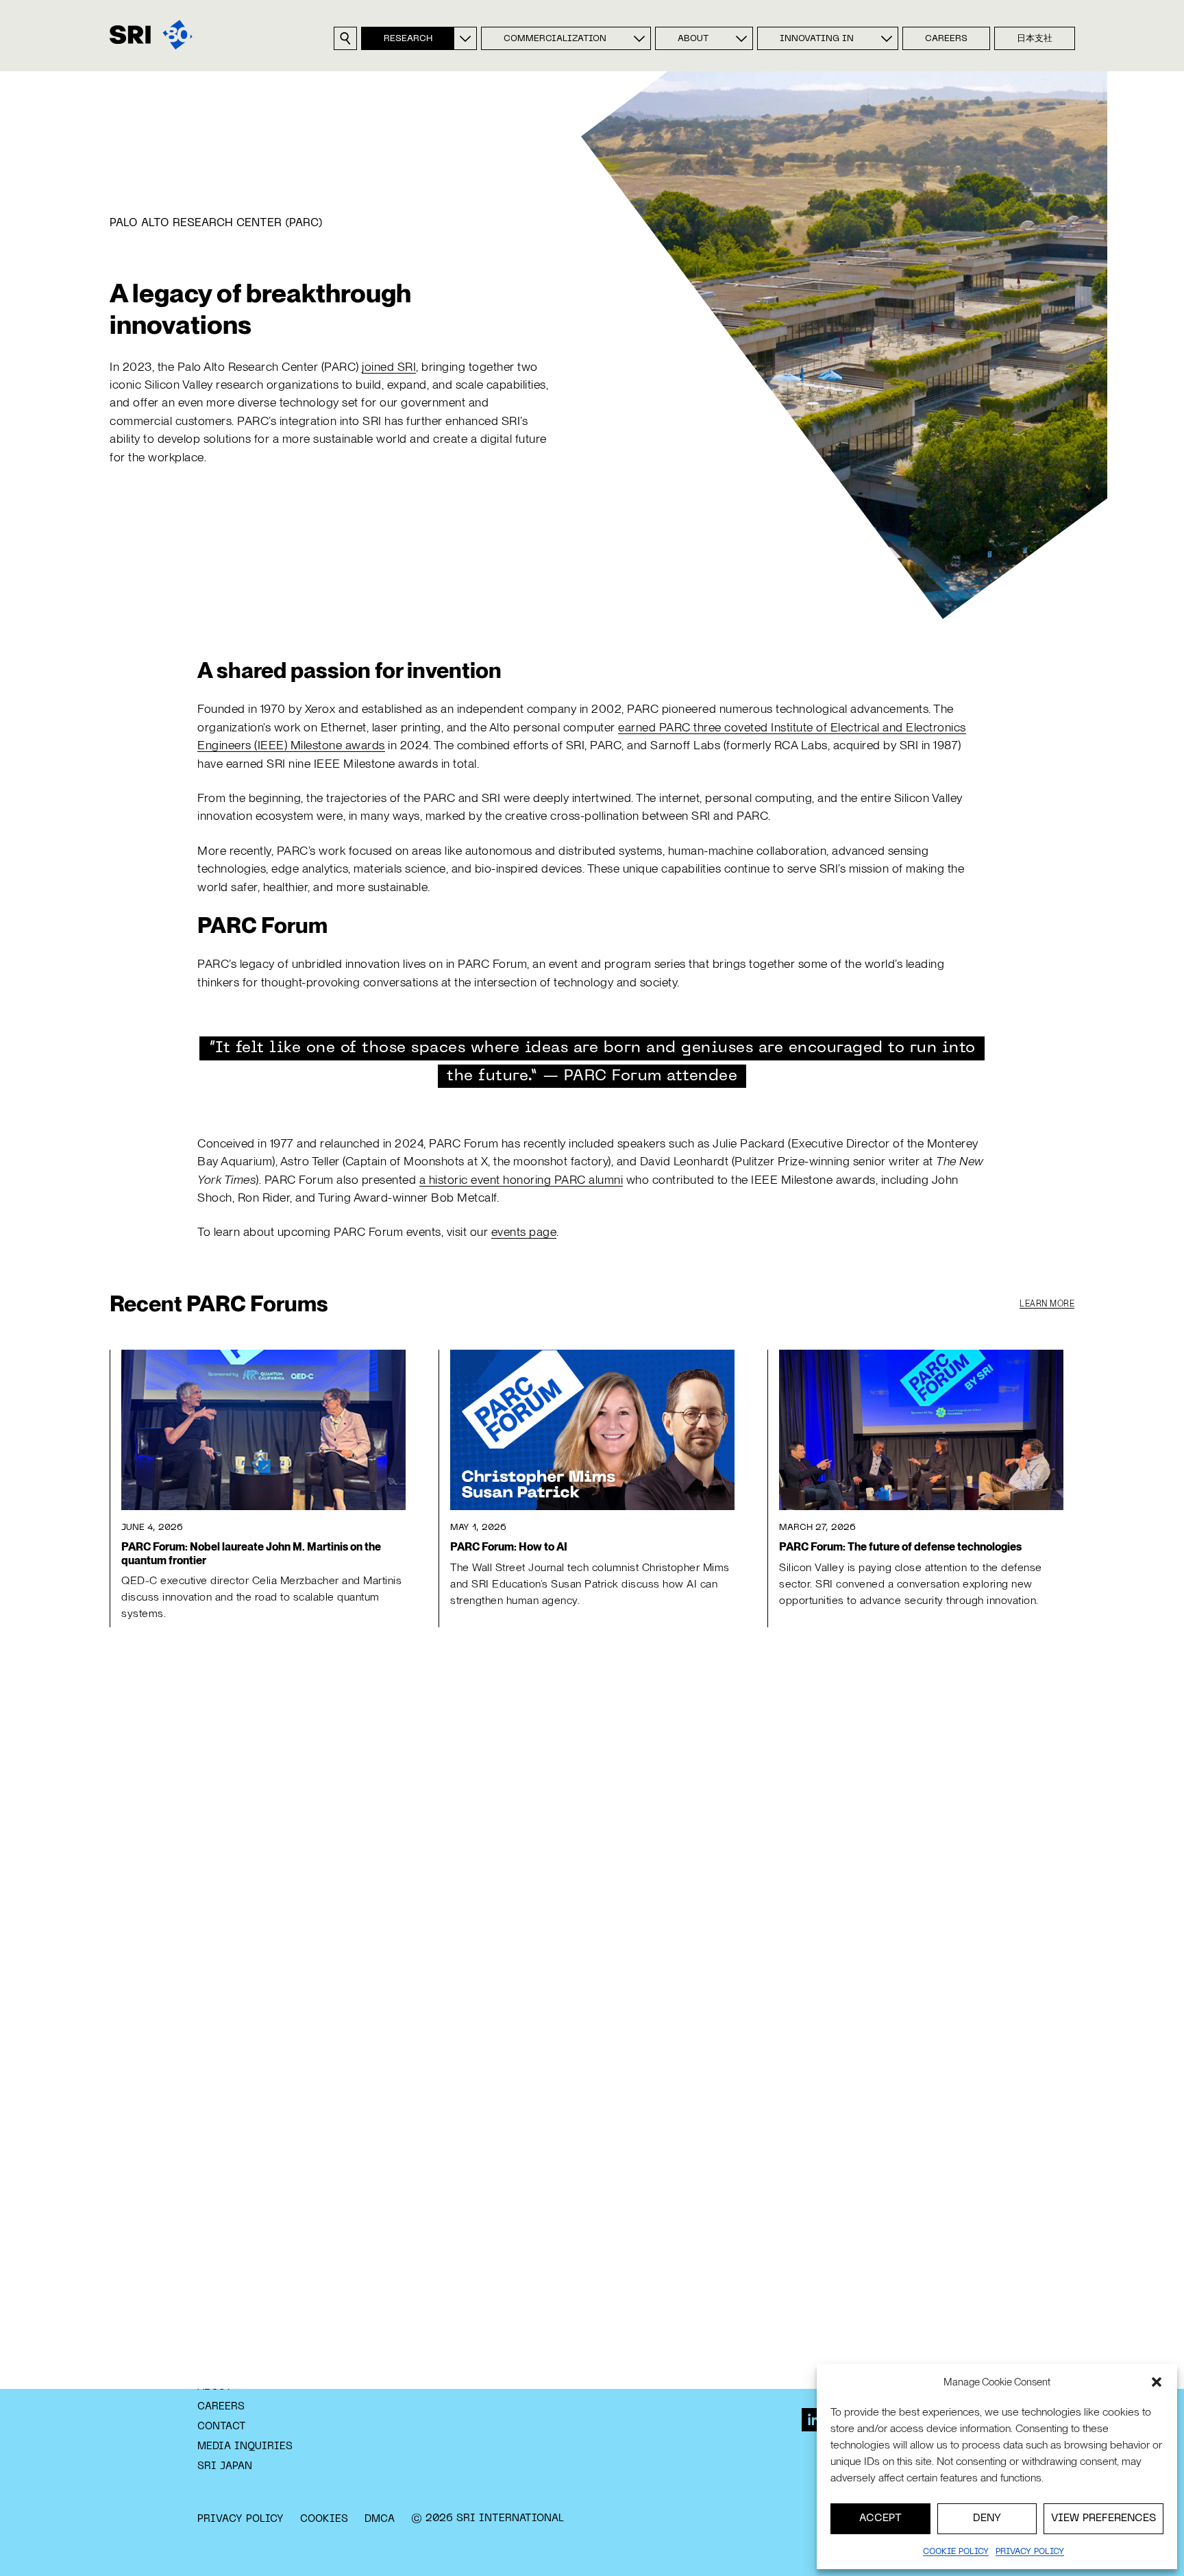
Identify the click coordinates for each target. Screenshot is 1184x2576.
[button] (1157, 2382)
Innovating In (817, 39)
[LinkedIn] (813, 2420)
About (693, 39)
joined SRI (389, 366)
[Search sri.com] (345, 38)
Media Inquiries (245, 2446)
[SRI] (151, 35)
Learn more (1047, 1304)
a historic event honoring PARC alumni (521, 1179)
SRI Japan (225, 2466)
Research (408, 39)
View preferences (1103, 2518)
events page (524, 1231)
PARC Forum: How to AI (509, 1547)
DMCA (380, 2519)
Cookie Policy (956, 2552)
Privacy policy (1030, 2552)
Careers (946, 39)
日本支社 (1035, 39)
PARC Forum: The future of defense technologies (900, 1547)
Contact (222, 2427)
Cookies (324, 2519)
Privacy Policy (241, 2519)
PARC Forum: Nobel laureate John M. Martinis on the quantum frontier (251, 1553)
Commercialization (555, 39)
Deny (987, 2518)
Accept (880, 2518)
